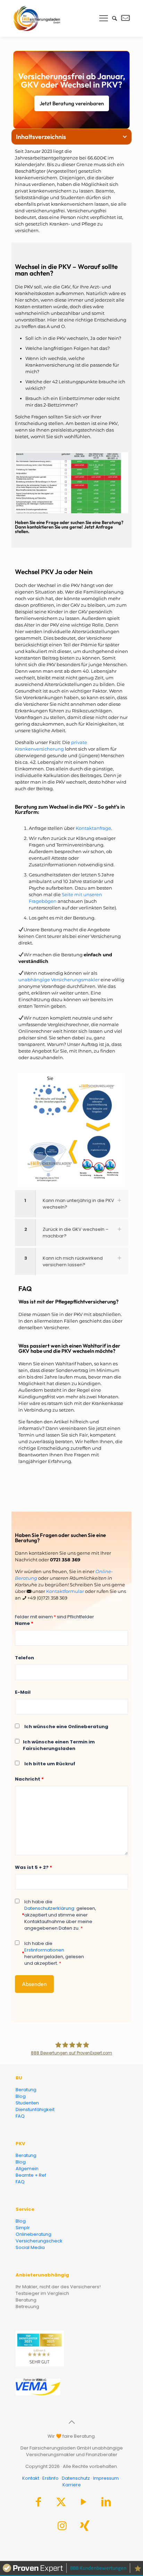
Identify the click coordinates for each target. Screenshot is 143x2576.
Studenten (27, 2103)
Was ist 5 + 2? (33, 1867)
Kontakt (31, 2478)
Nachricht (29, 1779)
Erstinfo (51, 2478)
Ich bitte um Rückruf (50, 1764)
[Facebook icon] (39, 2504)
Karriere (72, 2485)
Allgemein (27, 2169)
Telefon (24, 1658)
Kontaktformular (65, 1591)
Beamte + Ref (31, 2175)
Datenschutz (76, 2478)
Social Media (30, 2247)
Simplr (23, 2228)
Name (24, 1623)
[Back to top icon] (71, 2422)
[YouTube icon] (84, 2504)
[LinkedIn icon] (106, 2504)
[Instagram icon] (62, 2528)
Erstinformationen (44, 1950)
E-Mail (23, 1692)
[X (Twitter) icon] (61, 2504)
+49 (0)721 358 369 (47, 1598)
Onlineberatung (33, 2234)
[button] (125, 137)
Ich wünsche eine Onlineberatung (66, 1727)
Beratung (26, 2090)
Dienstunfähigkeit (35, 2109)
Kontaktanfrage (93, 828)
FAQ (20, 2116)
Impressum (106, 2478)
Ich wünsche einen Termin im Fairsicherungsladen (59, 1745)
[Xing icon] (85, 2528)
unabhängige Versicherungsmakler (59, 980)
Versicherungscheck (39, 2241)
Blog (21, 2096)
